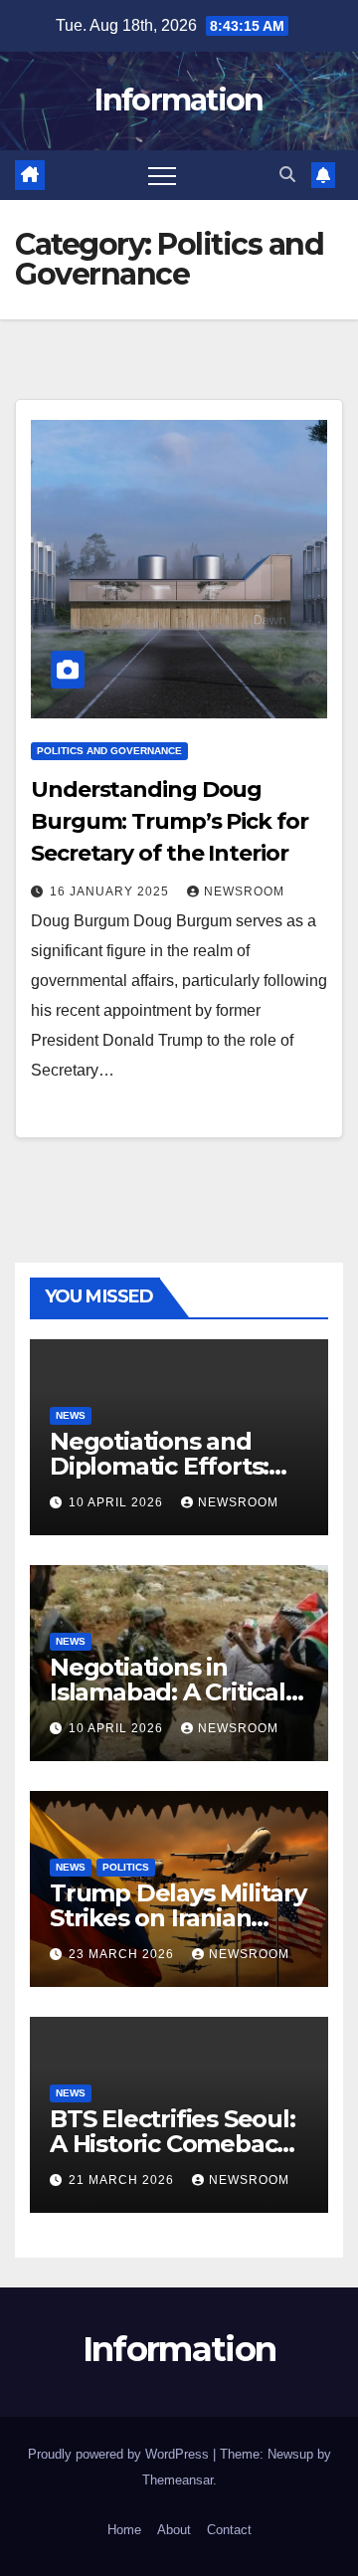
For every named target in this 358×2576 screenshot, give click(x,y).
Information (179, 100)
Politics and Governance (109, 751)
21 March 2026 (123, 2180)
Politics (126, 1867)
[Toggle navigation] (162, 175)
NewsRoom (244, 892)
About (174, 2530)
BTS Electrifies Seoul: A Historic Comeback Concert (173, 2144)
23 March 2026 (123, 1954)
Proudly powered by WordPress (120, 2454)
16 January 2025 (111, 892)
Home (124, 2530)
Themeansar (178, 2480)
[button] (287, 175)
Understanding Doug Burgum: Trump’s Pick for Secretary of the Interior (170, 821)
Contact (229, 2530)
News (71, 1415)
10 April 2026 (118, 1502)
